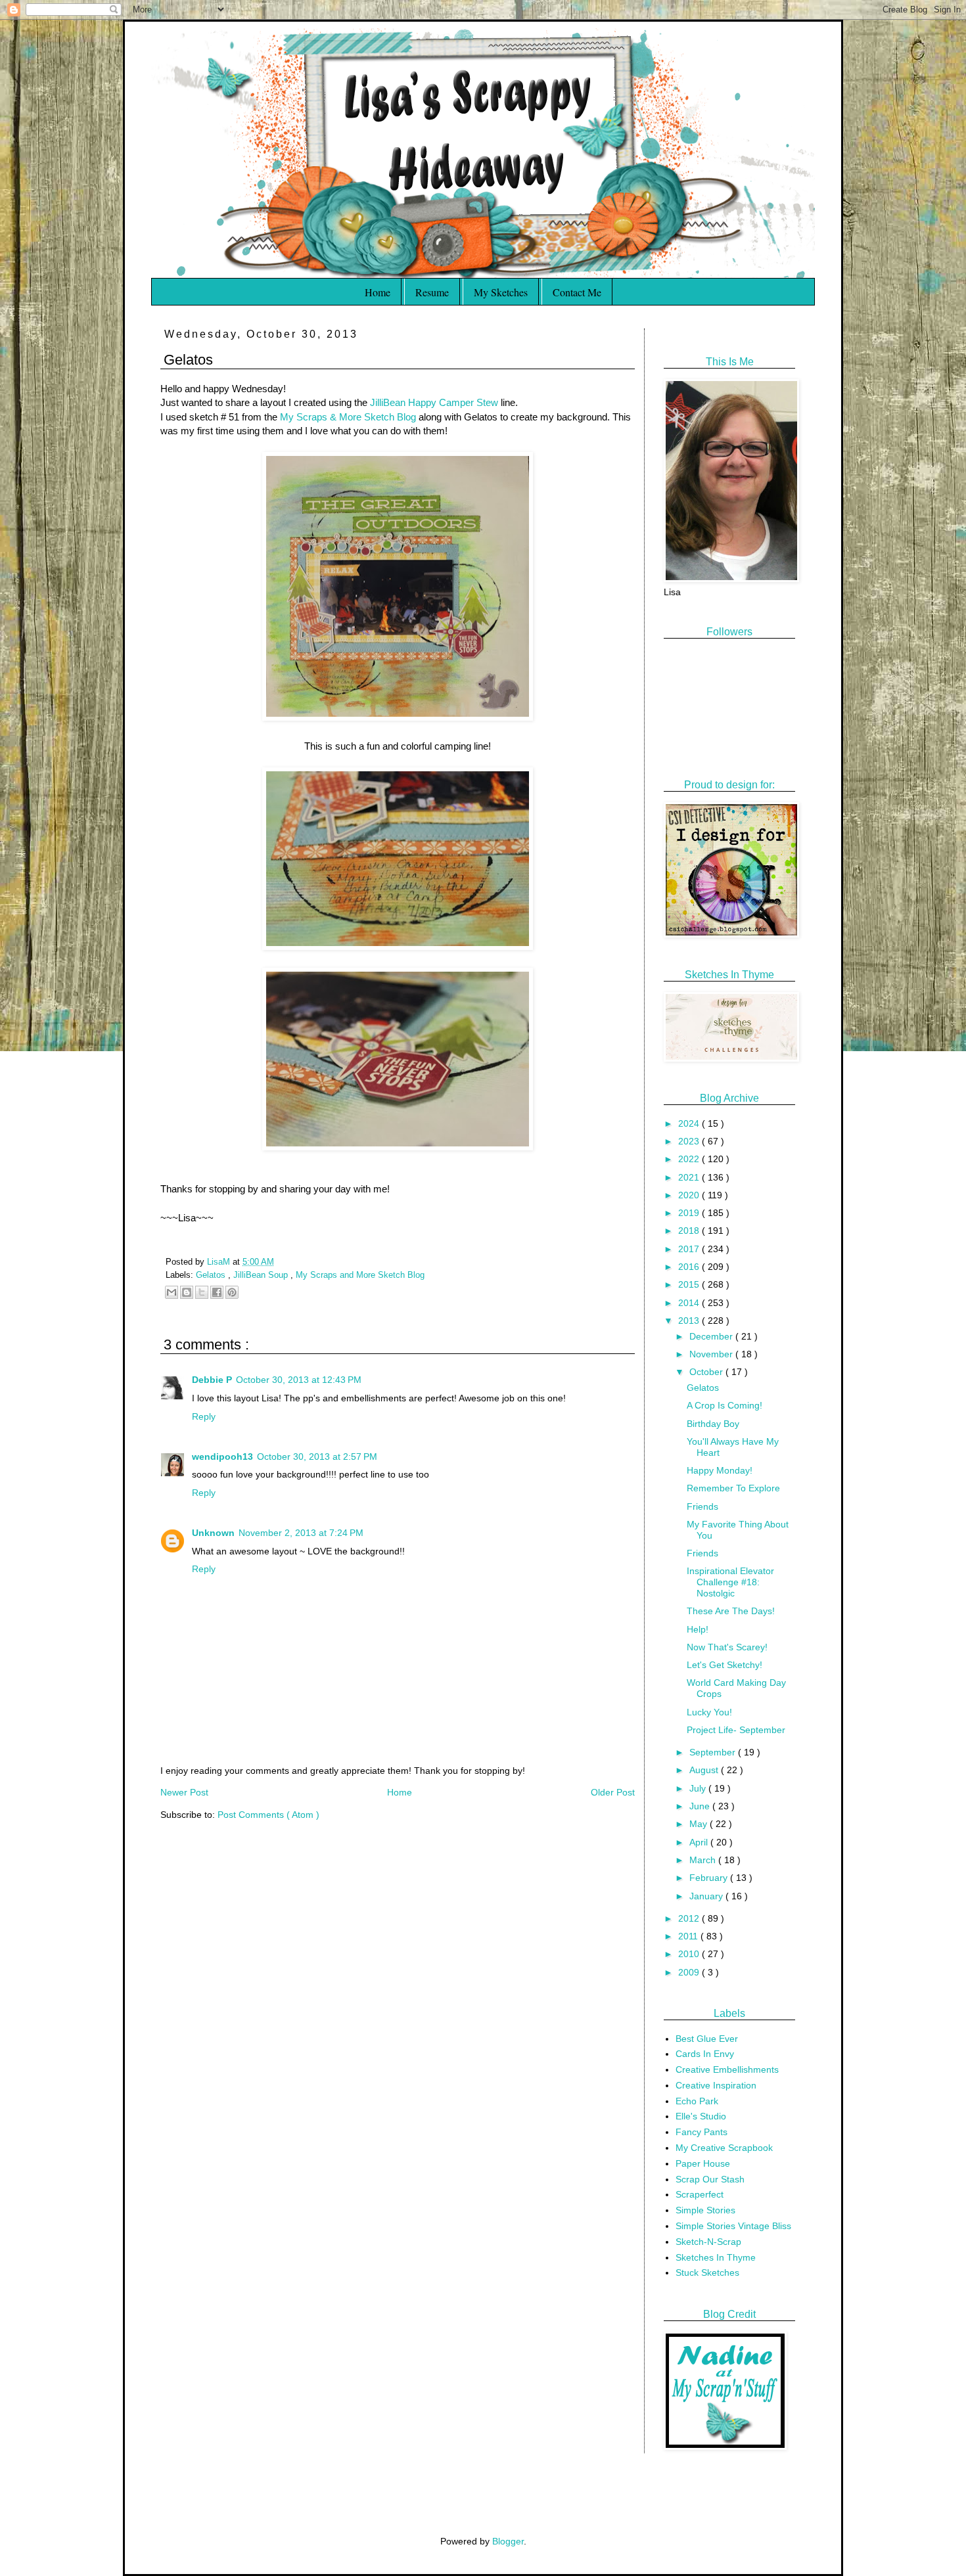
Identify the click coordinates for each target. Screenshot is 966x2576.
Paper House (703, 2163)
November (712, 1354)
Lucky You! (709, 1712)
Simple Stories (705, 2210)
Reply (204, 1416)
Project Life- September (736, 1730)
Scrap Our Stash (710, 2179)
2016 (690, 1267)
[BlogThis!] (187, 1292)
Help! (698, 1629)
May (700, 1824)
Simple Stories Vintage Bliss (733, 2226)
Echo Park (697, 2101)
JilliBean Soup (262, 1275)
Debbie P (212, 1380)
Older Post (613, 1792)
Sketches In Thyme (716, 2257)
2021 (690, 1177)
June (701, 1806)
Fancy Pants (701, 2132)
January (707, 1896)
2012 (690, 1918)
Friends (702, 1506)
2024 (690, 1123)
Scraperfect (700, 2194)
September (714, 1752)
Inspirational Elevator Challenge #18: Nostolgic (730, 1582)
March (704, 1860)
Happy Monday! (720, 1470)
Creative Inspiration (716, 2085)
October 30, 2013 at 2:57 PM (317, 1457)
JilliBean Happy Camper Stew (434, 402)
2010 (690, 1954)
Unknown (213, 1533)
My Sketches (501, 292)
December (712, 1336)
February (710, 1878)
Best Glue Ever (707, 2039)
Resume (432, 292)
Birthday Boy (713, 1424)
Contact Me (577, 292)
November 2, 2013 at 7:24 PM (301, 1533)
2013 (690, 1321)
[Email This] (172, 1292)
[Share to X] (202, 1292)
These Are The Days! (731, 1611)
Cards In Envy (705, 2054)
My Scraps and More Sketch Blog (360, 1275)
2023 (690, 1141)
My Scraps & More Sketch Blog (348, 417)
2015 (690, 1284)
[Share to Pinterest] (232, 1292)
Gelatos (212, 1275)
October (707, 1372)
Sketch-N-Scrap (708, 2242)
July (699, 1788)
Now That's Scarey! (727, 1647)
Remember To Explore (733, 1488)
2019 (690, 1213)
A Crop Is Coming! (724, 1405)
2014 (690, 1303)
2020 (690, 1195)
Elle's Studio (701, 2116)
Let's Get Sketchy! (724, 1665)
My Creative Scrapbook (724, 2148)
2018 (690, 1231)
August (705, 1770)
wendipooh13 (222, 1457)
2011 (689, 1936)
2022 (690, 1159)
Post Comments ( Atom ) (268, 1815)
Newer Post (184, 1792)
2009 (690, 1972)
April (700, 1842)
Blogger (508, 2541)
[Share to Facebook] (217, 1292)
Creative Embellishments (727, 2069)
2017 (690, 1249)
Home (378, 292)
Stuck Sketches (707, 2272)
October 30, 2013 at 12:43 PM (299, 1380)
